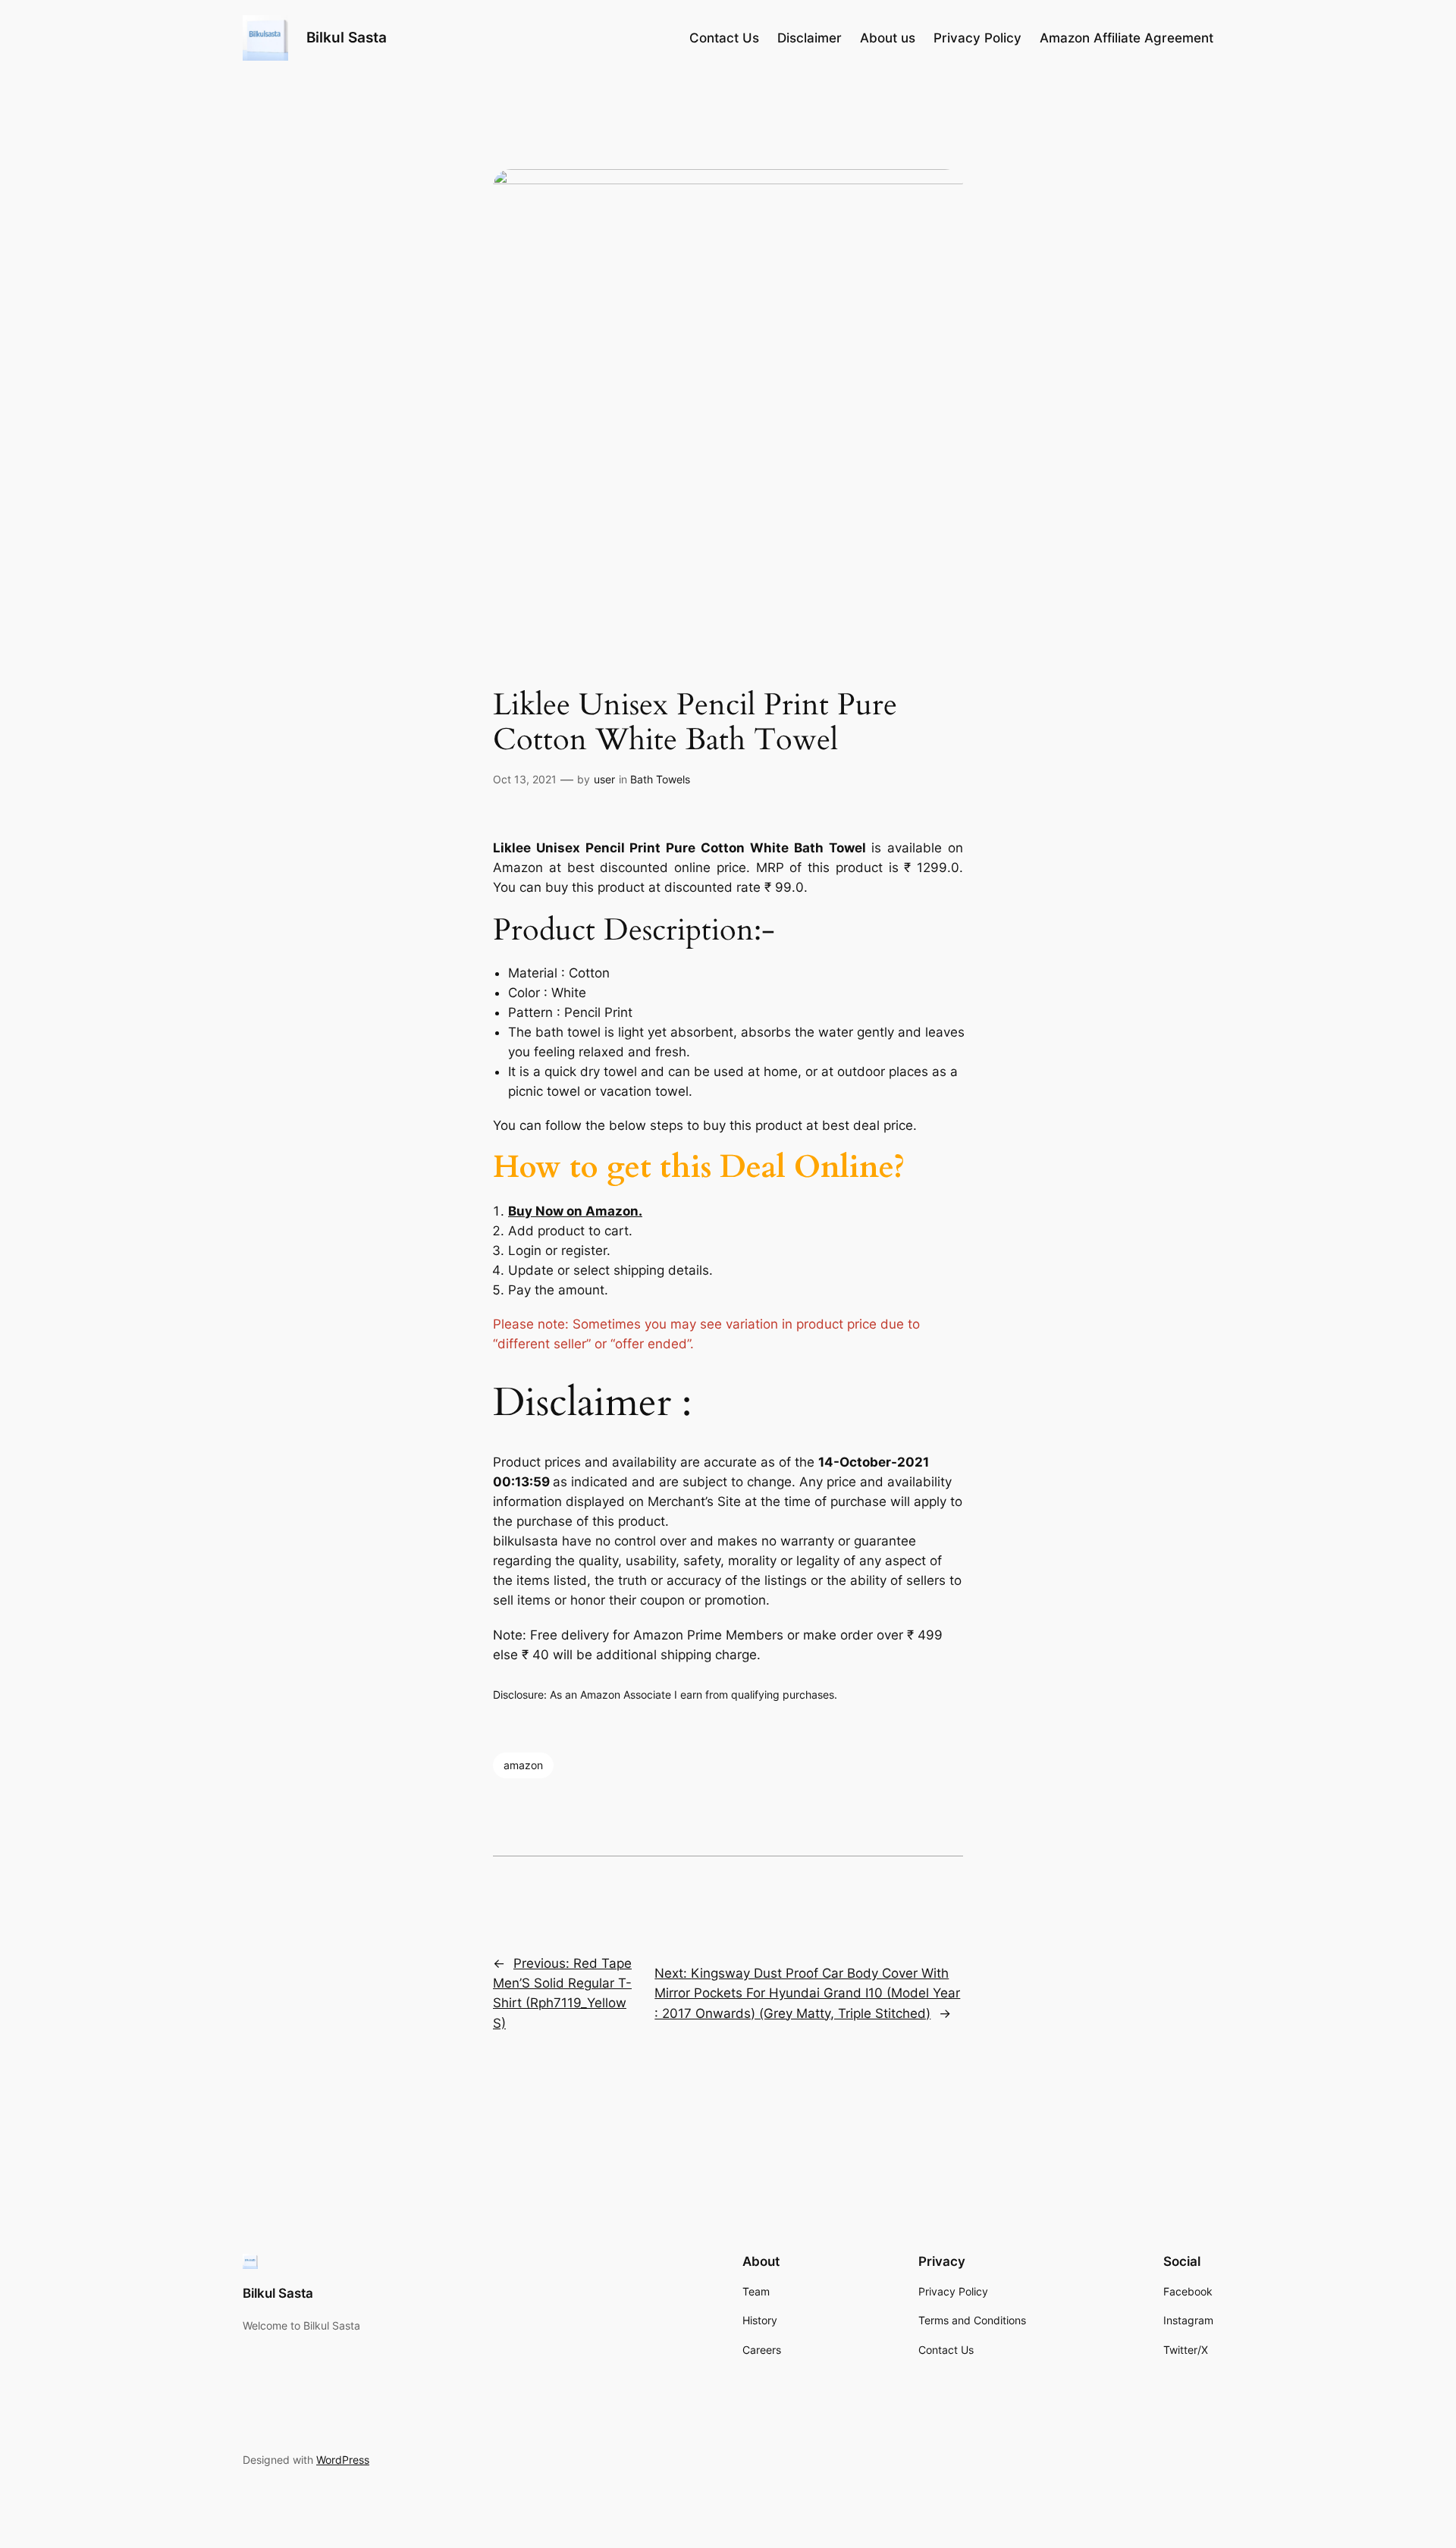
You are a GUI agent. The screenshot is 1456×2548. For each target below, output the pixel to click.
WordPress (343, 2460)
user (604, 779)
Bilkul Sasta (347, 37)
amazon (523, 1765)
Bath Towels (660, 779)
